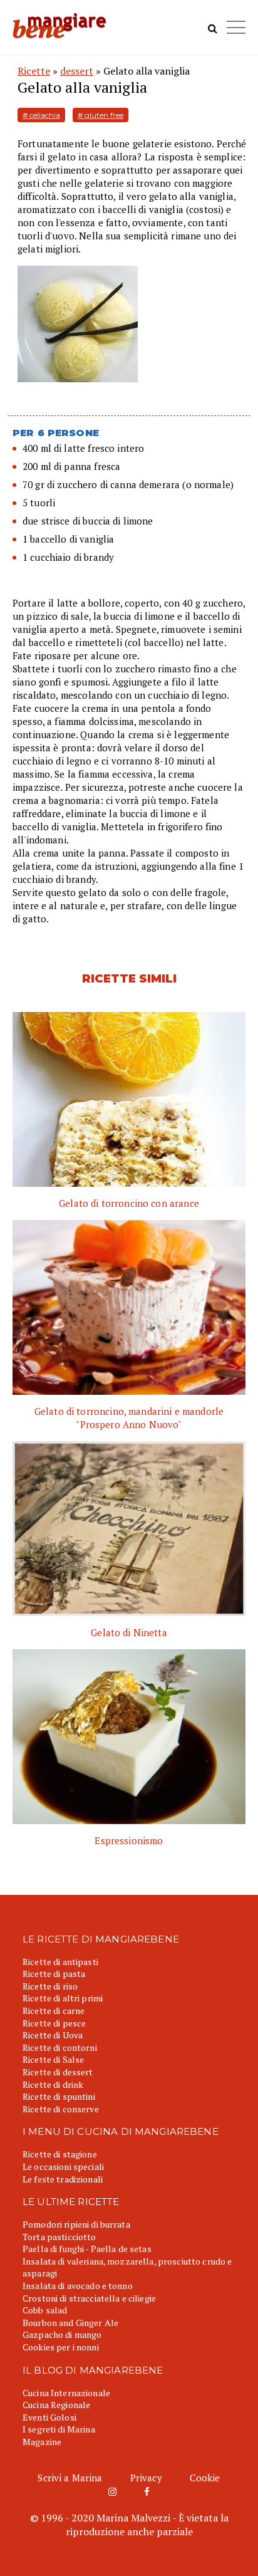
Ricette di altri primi (63, 1998)
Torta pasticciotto (59, 2237)
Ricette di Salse (53, 2059)
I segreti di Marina (59, 2429)
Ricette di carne (54, 2010)
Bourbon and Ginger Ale (70, 2323)
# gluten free (101, 115)
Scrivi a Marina (70, 2478)
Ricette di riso (50, 1986)
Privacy (146, 2478)
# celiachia (41, 115)
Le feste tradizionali (63, 2179)
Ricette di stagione (60, 2154)
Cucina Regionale (56, 2405)
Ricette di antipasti (60, 1962)
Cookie (205, 2478)
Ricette (34, 71)
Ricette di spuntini (59, 2096)
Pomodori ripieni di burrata (76, 2224)
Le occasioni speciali (63, 2167)
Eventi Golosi (49, 2417)
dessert (77, 71)
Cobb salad (45, 2310)
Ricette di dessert (58, 2072)
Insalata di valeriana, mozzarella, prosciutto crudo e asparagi (127, 2267)
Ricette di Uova (53, 2035)
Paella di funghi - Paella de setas (87, 2249)
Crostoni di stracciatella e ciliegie (89, 2298)
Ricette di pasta (54, 1974)
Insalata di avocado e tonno (78, 2286)
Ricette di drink (53, 2084)
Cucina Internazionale (66, 2393)
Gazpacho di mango (62, 2334)
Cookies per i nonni (61, 2347)
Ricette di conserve (61, 2109)
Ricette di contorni (60, 2047)
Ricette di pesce (54, 2023)
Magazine (42, 2442)
